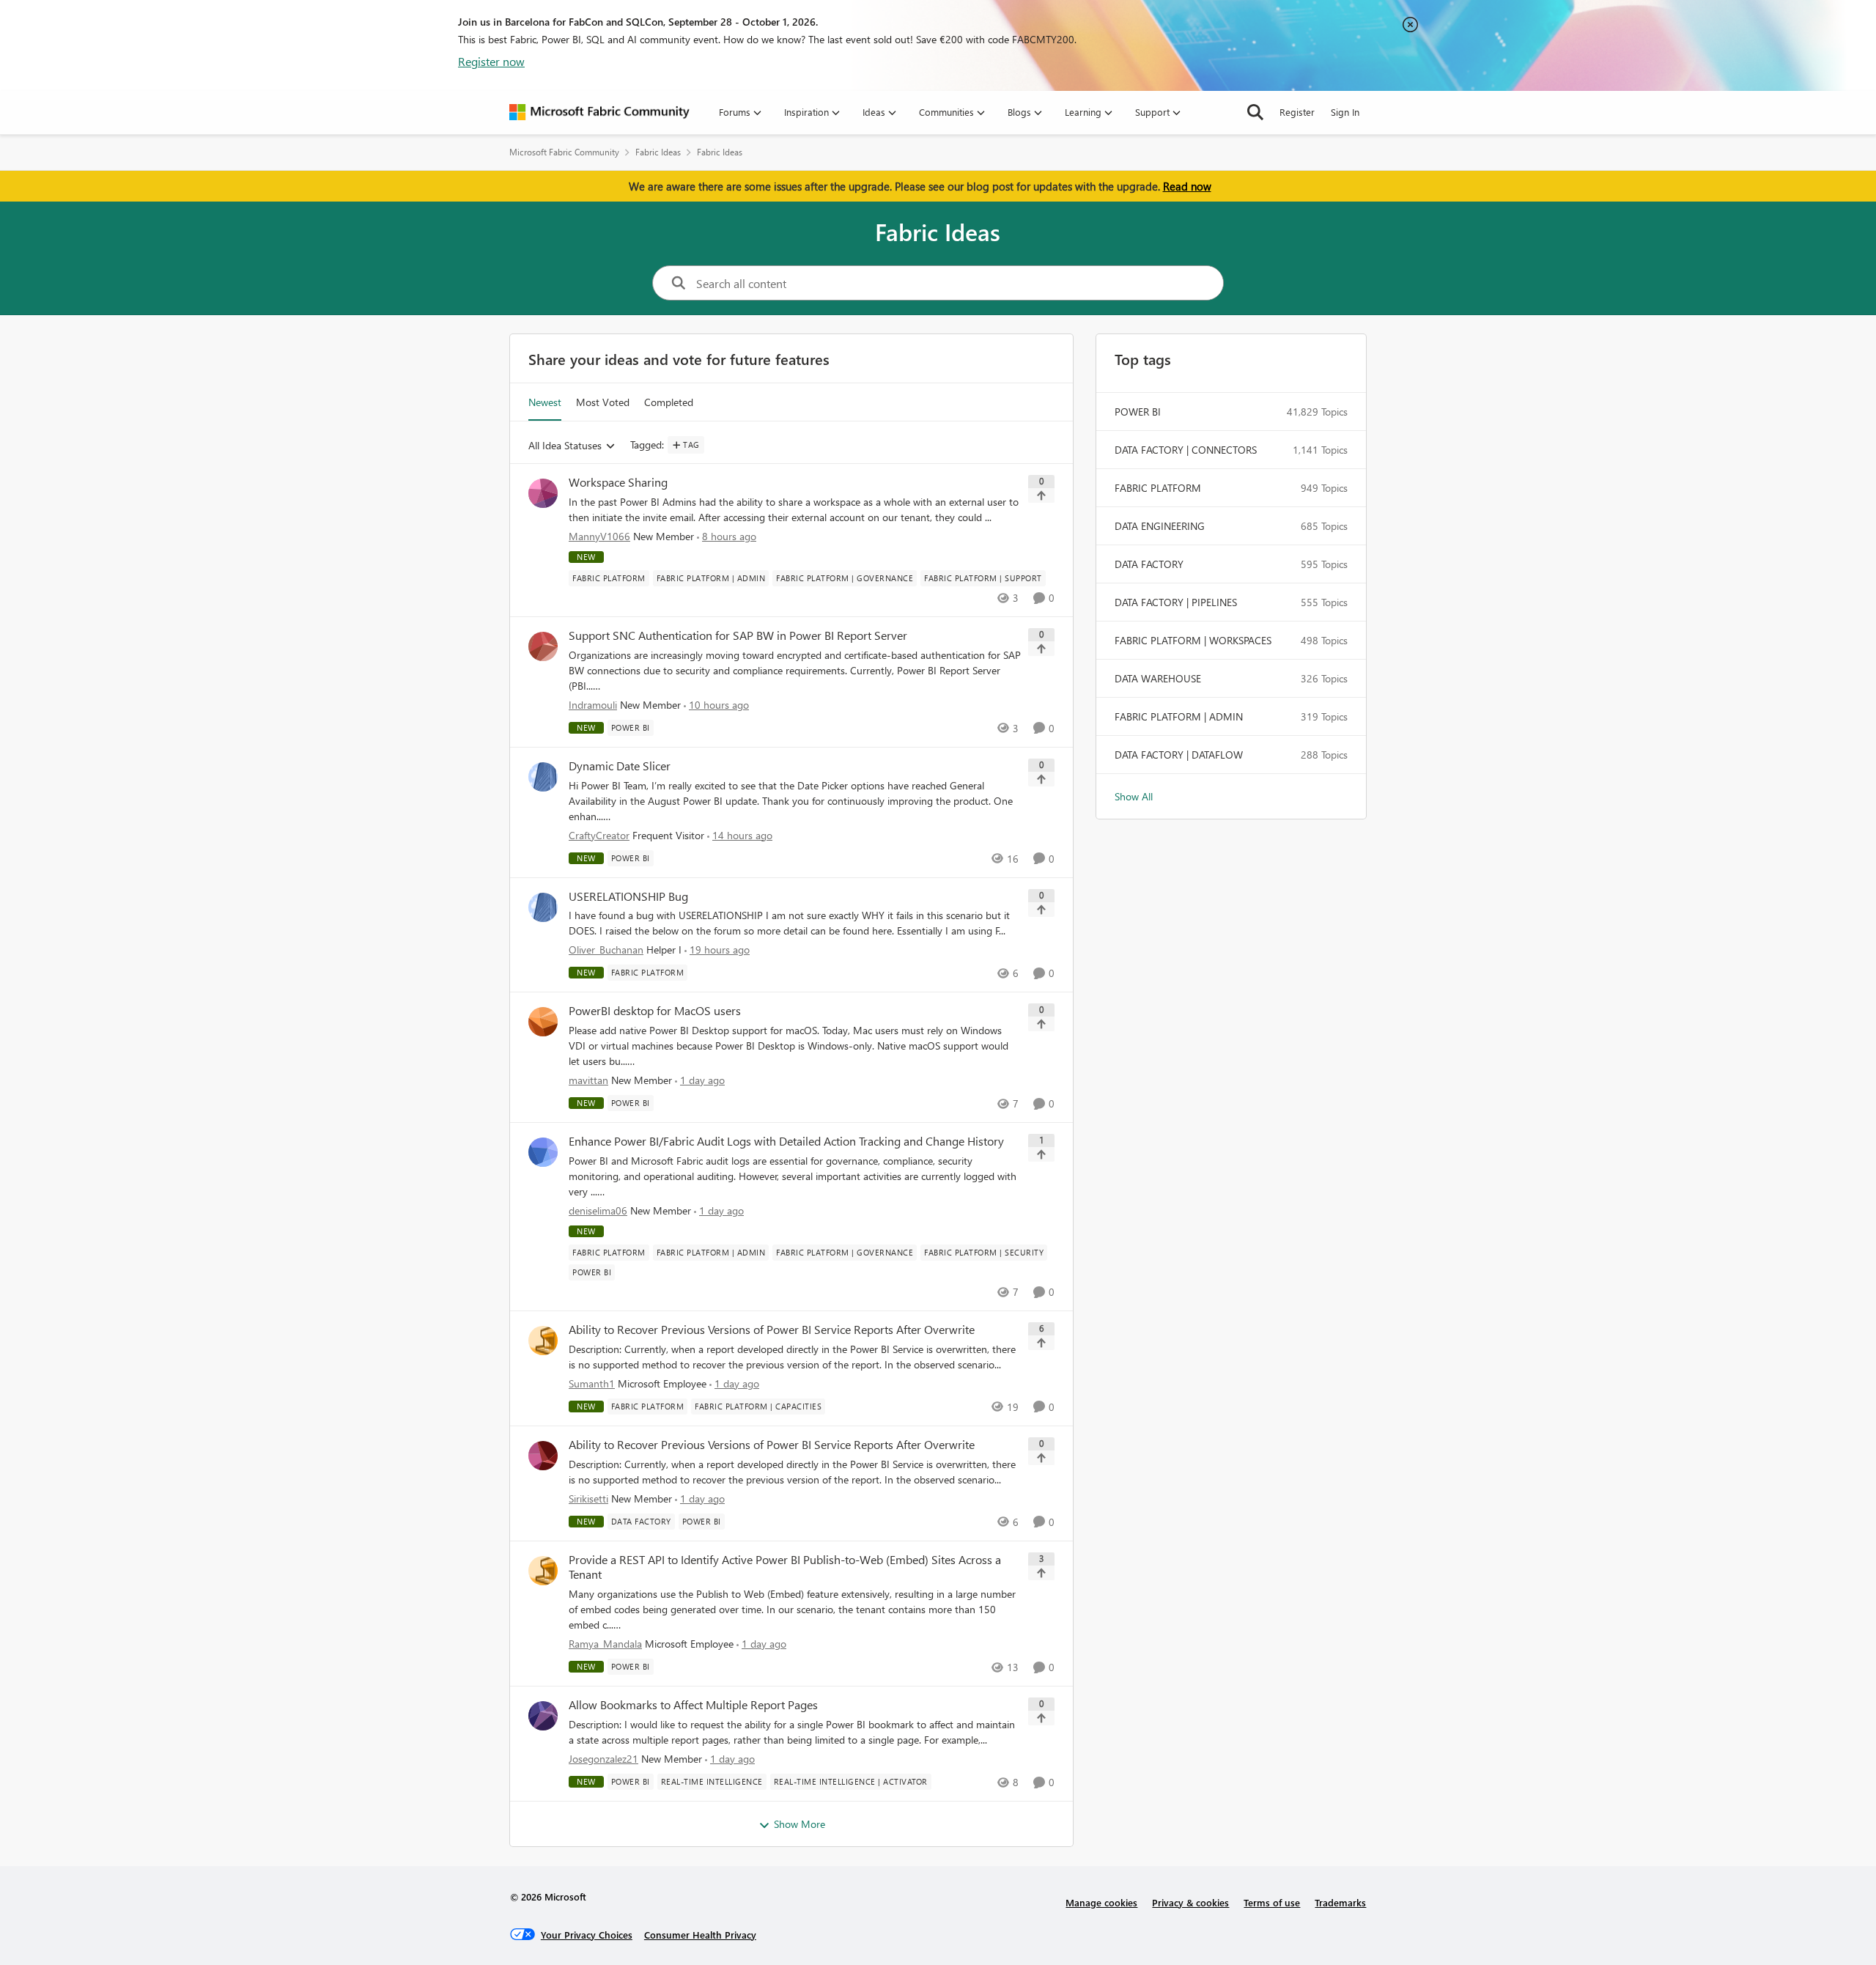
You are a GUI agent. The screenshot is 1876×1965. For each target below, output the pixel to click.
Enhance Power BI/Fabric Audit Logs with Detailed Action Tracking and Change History (786, 1141)
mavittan (588, 1080)
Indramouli (593, 705)
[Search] (1255, 112)
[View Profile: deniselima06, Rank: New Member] (543, 1152)
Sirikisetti (588, 1498)
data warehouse (1158, 678)
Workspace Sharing (618, 482)
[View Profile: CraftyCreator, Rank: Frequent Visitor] (543, 777)
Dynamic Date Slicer (620, 766)
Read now (1187, 186)
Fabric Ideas (658, 152)
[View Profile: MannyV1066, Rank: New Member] (543, 493)
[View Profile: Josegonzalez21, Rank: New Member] (543, 1716)
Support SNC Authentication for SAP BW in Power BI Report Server (738, 635)
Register (1297, 112)
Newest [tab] (545, 402)
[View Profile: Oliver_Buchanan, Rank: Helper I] (543, 907)
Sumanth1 (592, 1383)
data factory (1149, 564)
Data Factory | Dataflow (1179, 755)
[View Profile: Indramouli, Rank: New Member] (543, 646)
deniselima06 (598, 1210)
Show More (799, 1824)
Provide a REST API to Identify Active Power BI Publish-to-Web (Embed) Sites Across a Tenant (785, 1567)
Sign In (1345, 112)
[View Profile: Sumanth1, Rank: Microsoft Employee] (543, 1341)
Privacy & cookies (1190, 1902)
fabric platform (1158, 488)
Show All (1134, 796)
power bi (1138, 412)
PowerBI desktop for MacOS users (655, 1011)
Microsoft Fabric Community (564, 152)
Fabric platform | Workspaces (1193, 640)
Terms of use (1272, 1902)
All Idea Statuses (565, 446)
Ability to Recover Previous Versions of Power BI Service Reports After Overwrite (772, 1330)
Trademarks (1340, 1902)
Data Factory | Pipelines (1176, 602)
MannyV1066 (599, 536)
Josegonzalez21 (603, 1759)
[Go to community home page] (599, 112)
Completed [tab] (669, 402)
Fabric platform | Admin (1179, 716)
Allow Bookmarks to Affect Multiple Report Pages (693, 1705)
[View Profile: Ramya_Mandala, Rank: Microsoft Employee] (543, 1571)
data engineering (1160, 526)
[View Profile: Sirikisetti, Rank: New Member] (543, 1456)
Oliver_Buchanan (606, 950)
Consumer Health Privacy (700, 1935)
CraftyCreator (599, 835)
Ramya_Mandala (605, 1644)
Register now (491, 61)
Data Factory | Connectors (1186, 450)
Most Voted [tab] (603, 402)
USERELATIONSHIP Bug (628, 896)
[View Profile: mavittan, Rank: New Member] (543, 1022)
